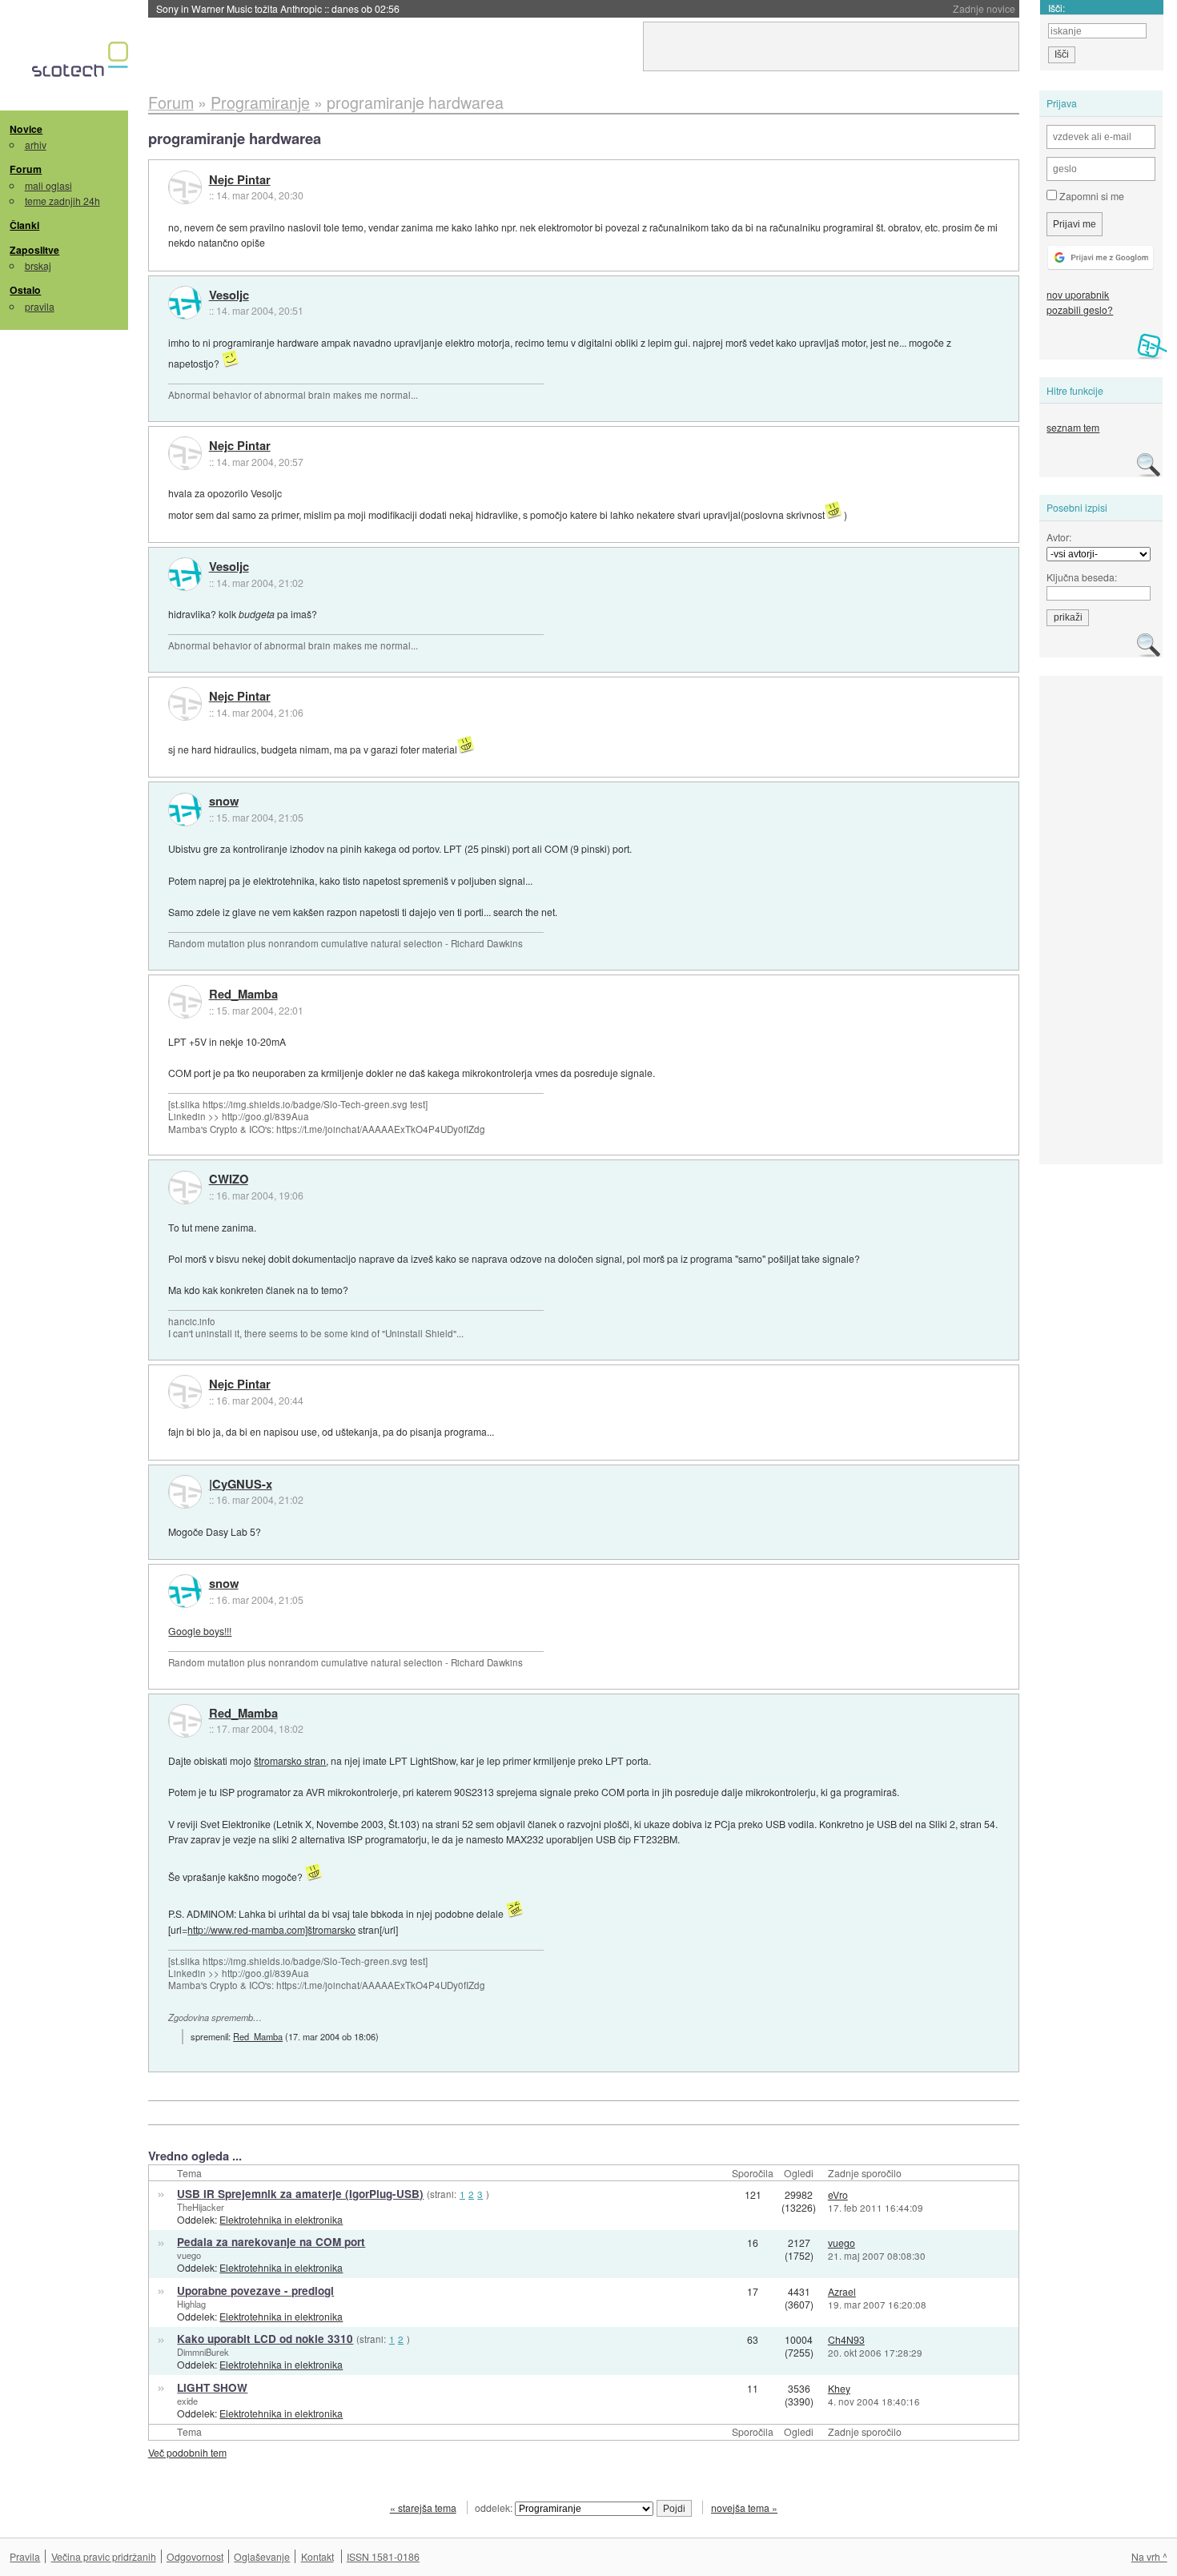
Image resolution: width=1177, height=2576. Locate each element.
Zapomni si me (1091, 196)
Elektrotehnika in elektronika (281, 2219)
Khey (839, 2388)
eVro (838, 2194)
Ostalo (25, 290)
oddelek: (495, 2508)
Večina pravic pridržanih (104, 2556)
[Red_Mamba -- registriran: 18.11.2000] (185, 1002)
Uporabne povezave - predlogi (255, 2291)
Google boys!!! (200, 1631)
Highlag (191, 2304)
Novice (26, 129)
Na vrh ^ (1149, 2556)
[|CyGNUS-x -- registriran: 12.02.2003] (185, 1492)
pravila (40, 306)
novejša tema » (744, 2508)
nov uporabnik (1078, 294)
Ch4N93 (846, 2339)
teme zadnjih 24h (62, 201)
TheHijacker (201, 2207)
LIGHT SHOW (212, 2387)
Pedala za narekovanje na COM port (271, 2242)
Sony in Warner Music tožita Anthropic (278, 8)
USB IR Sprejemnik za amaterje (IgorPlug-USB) (300, 2194)
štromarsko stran (290, 1760)
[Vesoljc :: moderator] (185, 303)
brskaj (38, 265)
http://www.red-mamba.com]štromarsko (271, 1929)
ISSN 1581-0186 (383, 2556)
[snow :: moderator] (185, 810)
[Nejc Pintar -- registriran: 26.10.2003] (185, 187)
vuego (189, 2255)
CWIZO (229, 1179)
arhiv (36, 145)
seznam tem (1073, 427)
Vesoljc (229, 295)
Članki (24, 225)
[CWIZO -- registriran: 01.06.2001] (185, 1188)
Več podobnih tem (187, 2452)
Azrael (842, 2291)
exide (187, 2401)
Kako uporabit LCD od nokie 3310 (265, 2339)
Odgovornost (195, 2556)
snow (224, 802)
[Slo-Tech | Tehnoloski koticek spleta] (82, 63)
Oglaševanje (262, 2556)
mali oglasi (48, 185)
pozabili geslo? (1080, 309)
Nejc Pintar (240, 180)
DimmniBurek (203, 2352)
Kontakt (317, 2556)
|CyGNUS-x (241, 1485)
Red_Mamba (243, 995)
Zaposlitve (34, 250)
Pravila (25, 2556)
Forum (26, 169)
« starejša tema (423, 2508)
